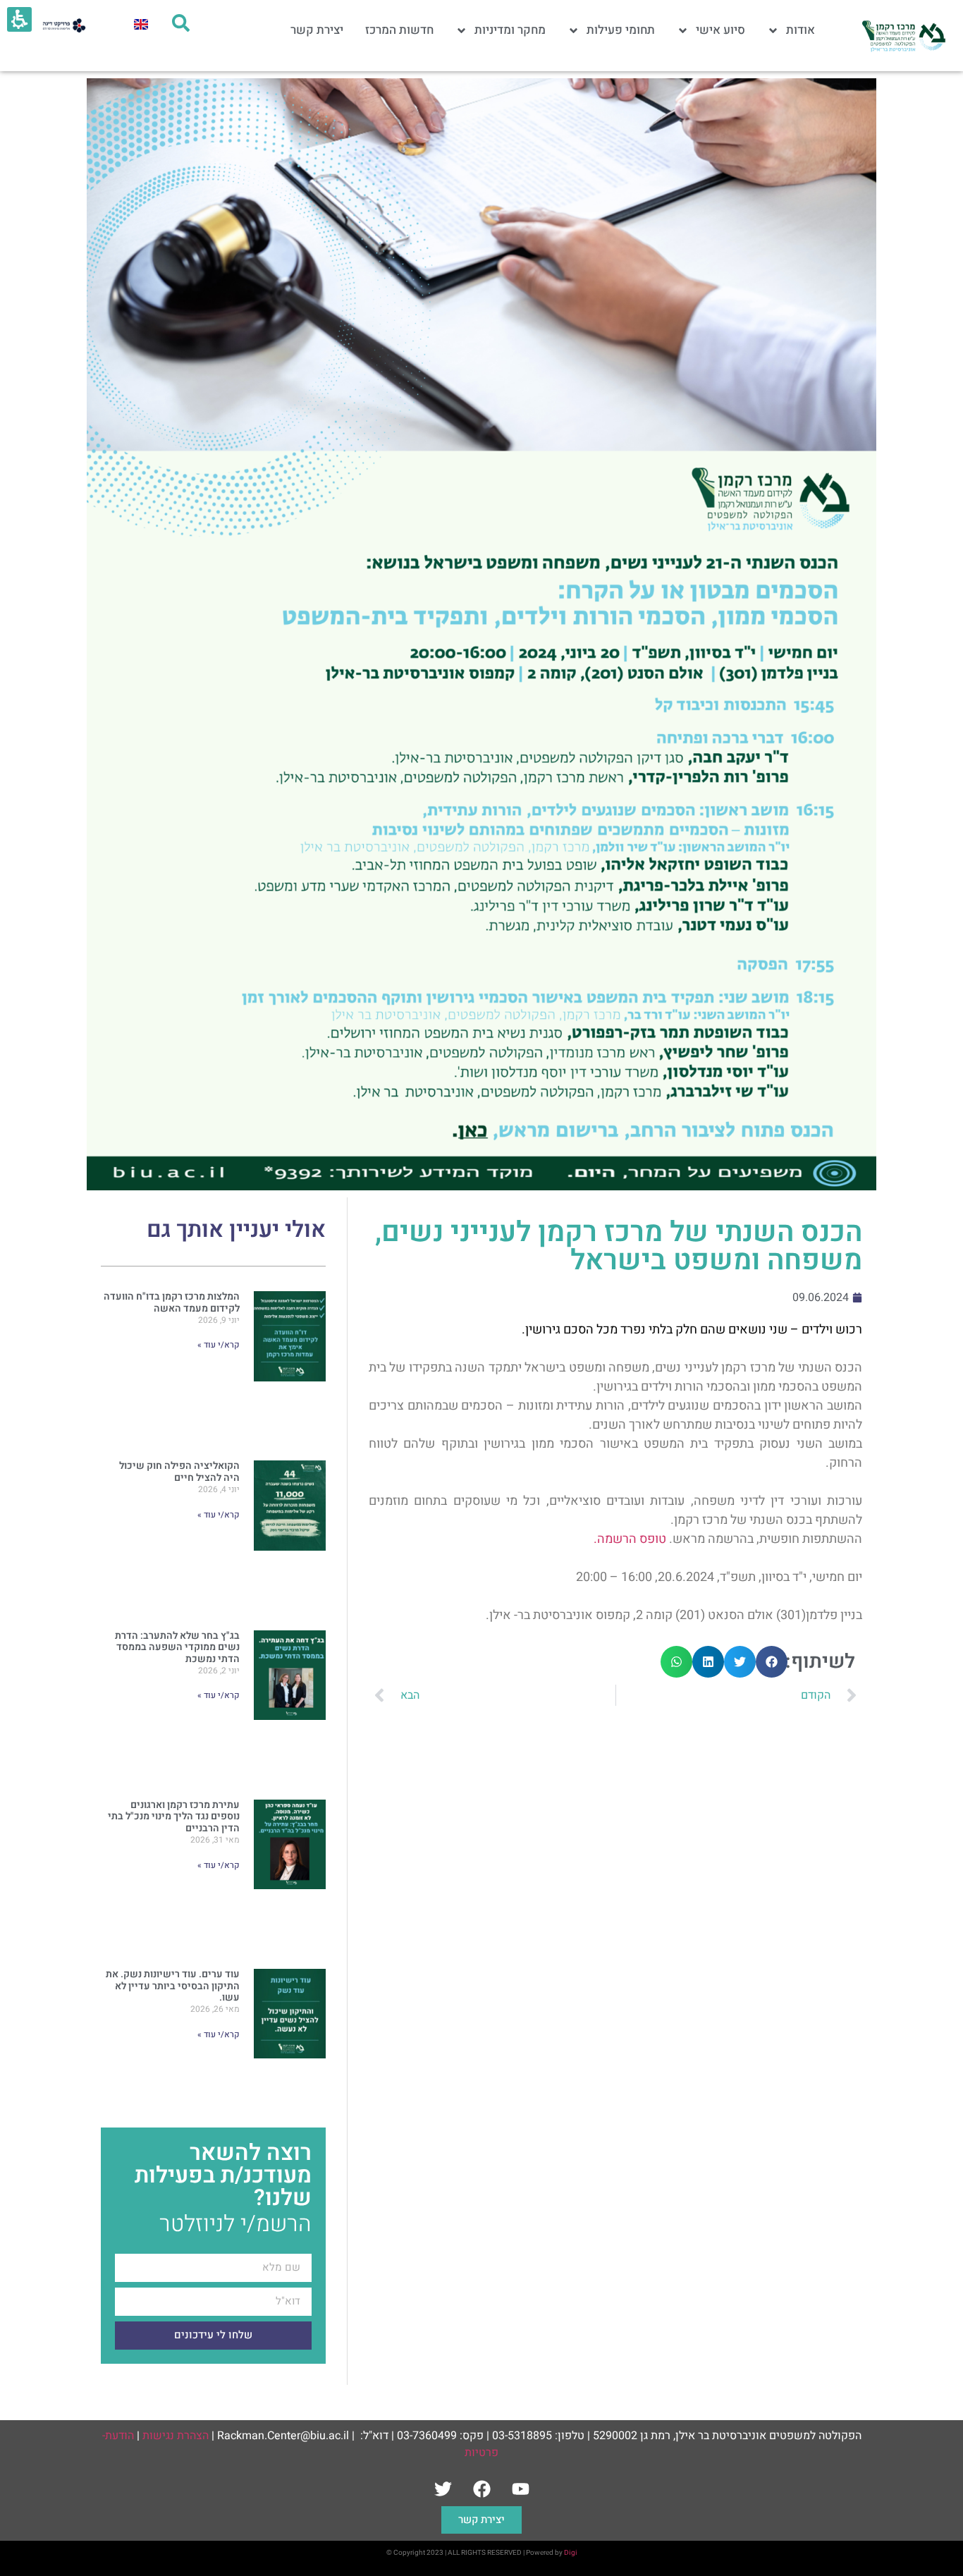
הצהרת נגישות (176, 2436)
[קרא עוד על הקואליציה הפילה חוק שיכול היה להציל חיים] (290, 1533)
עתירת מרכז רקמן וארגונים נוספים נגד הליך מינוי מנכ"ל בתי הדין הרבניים (174, 1817)
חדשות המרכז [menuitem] (399, 30)
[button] (772, 1662)
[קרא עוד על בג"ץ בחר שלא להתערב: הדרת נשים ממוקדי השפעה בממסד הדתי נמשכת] (290, 1703)
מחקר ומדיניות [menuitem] (510, 30)
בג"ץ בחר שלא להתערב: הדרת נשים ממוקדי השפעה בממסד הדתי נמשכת (177, 1648)
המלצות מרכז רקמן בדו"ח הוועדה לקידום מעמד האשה (172, 1302)
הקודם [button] (816, 1695)
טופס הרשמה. (630, 1539)
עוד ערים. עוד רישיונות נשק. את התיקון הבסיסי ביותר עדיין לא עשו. (173, 1986)
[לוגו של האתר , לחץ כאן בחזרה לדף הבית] (903, 36)
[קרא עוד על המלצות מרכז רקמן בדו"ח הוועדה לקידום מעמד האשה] (290, 1363)
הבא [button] (410, 1695)
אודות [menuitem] (801, 30)
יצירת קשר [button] (481, 2520)
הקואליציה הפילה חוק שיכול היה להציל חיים (179, 1472)
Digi (571, 2553)
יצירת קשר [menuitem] (317, 30)
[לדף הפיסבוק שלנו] (481, 2489)
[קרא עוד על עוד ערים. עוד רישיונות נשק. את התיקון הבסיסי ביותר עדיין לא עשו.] (290, 2041)
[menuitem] (141, 24)
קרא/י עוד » (219, 1345)
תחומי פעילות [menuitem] (621, 30)
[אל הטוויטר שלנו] (443, 2489)
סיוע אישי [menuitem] (720, 30)
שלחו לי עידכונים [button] (213, 2335)
